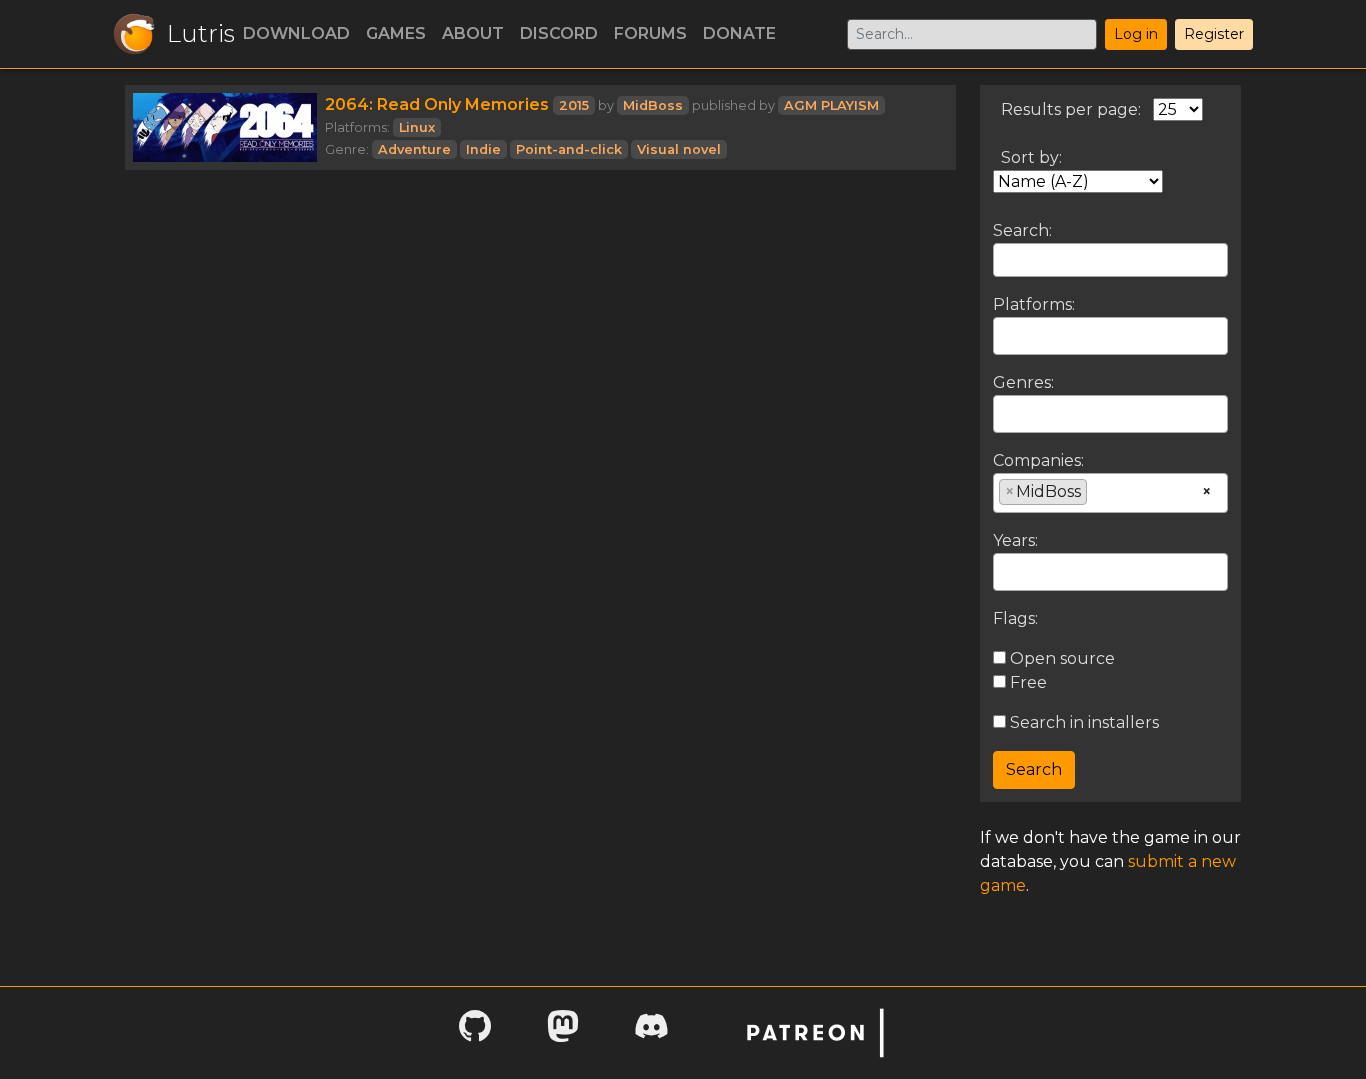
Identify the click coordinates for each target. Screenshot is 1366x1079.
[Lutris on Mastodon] (563, 1032)
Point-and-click (569, 149)
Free (1026, 682)
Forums (650, 33)
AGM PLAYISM (831, 105)
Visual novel (679, 149)
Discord (559, 33)
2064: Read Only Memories (437, 104)
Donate (739, 33)
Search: (1022, 230)
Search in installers (1082, 722)
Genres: (1023, 382)
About (473, 33)
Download (296, 33)
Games (396, 33)
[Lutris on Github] (475, 1032)
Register (1214, 34)
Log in (1136, 34)
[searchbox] (1005, 335)
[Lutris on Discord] (651, 1032)
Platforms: (1034, 304)
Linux (417, 127)
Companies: (1038, 460)
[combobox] (1110, 336)
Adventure (414, 149)
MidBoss (653, 105)
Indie (483, 149)
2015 (574, 105)
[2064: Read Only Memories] (225, 127)
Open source (1060, 658)
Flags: (1015, 618)
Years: (1015, 540)
